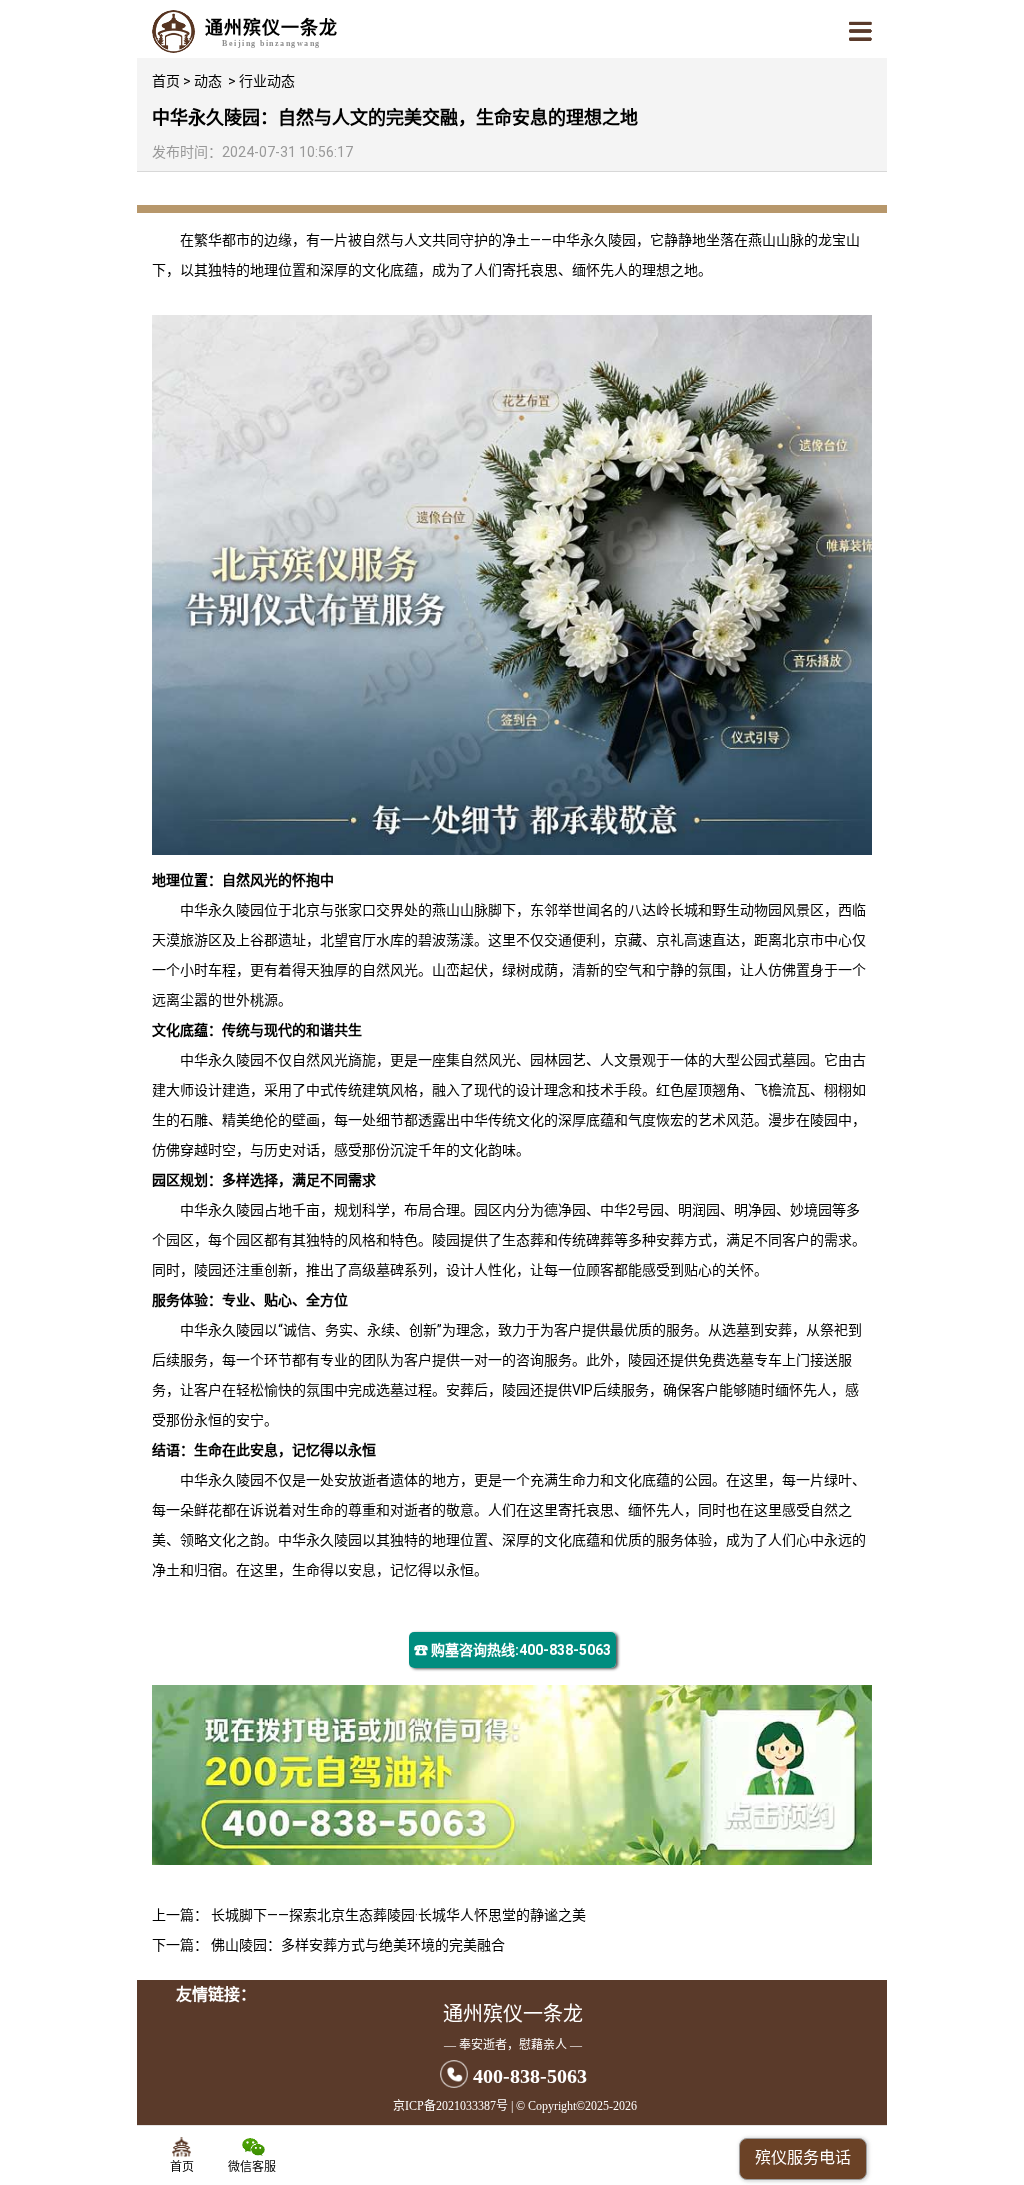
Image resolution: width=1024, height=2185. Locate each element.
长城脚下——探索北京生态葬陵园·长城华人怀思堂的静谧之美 (398, 1915)
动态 (208, 81)
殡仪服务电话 (803, 2157)
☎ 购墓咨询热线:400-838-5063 (512, 1650)
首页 (166, 81)
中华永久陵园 (594, 240)
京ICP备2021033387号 (450, 2106)
